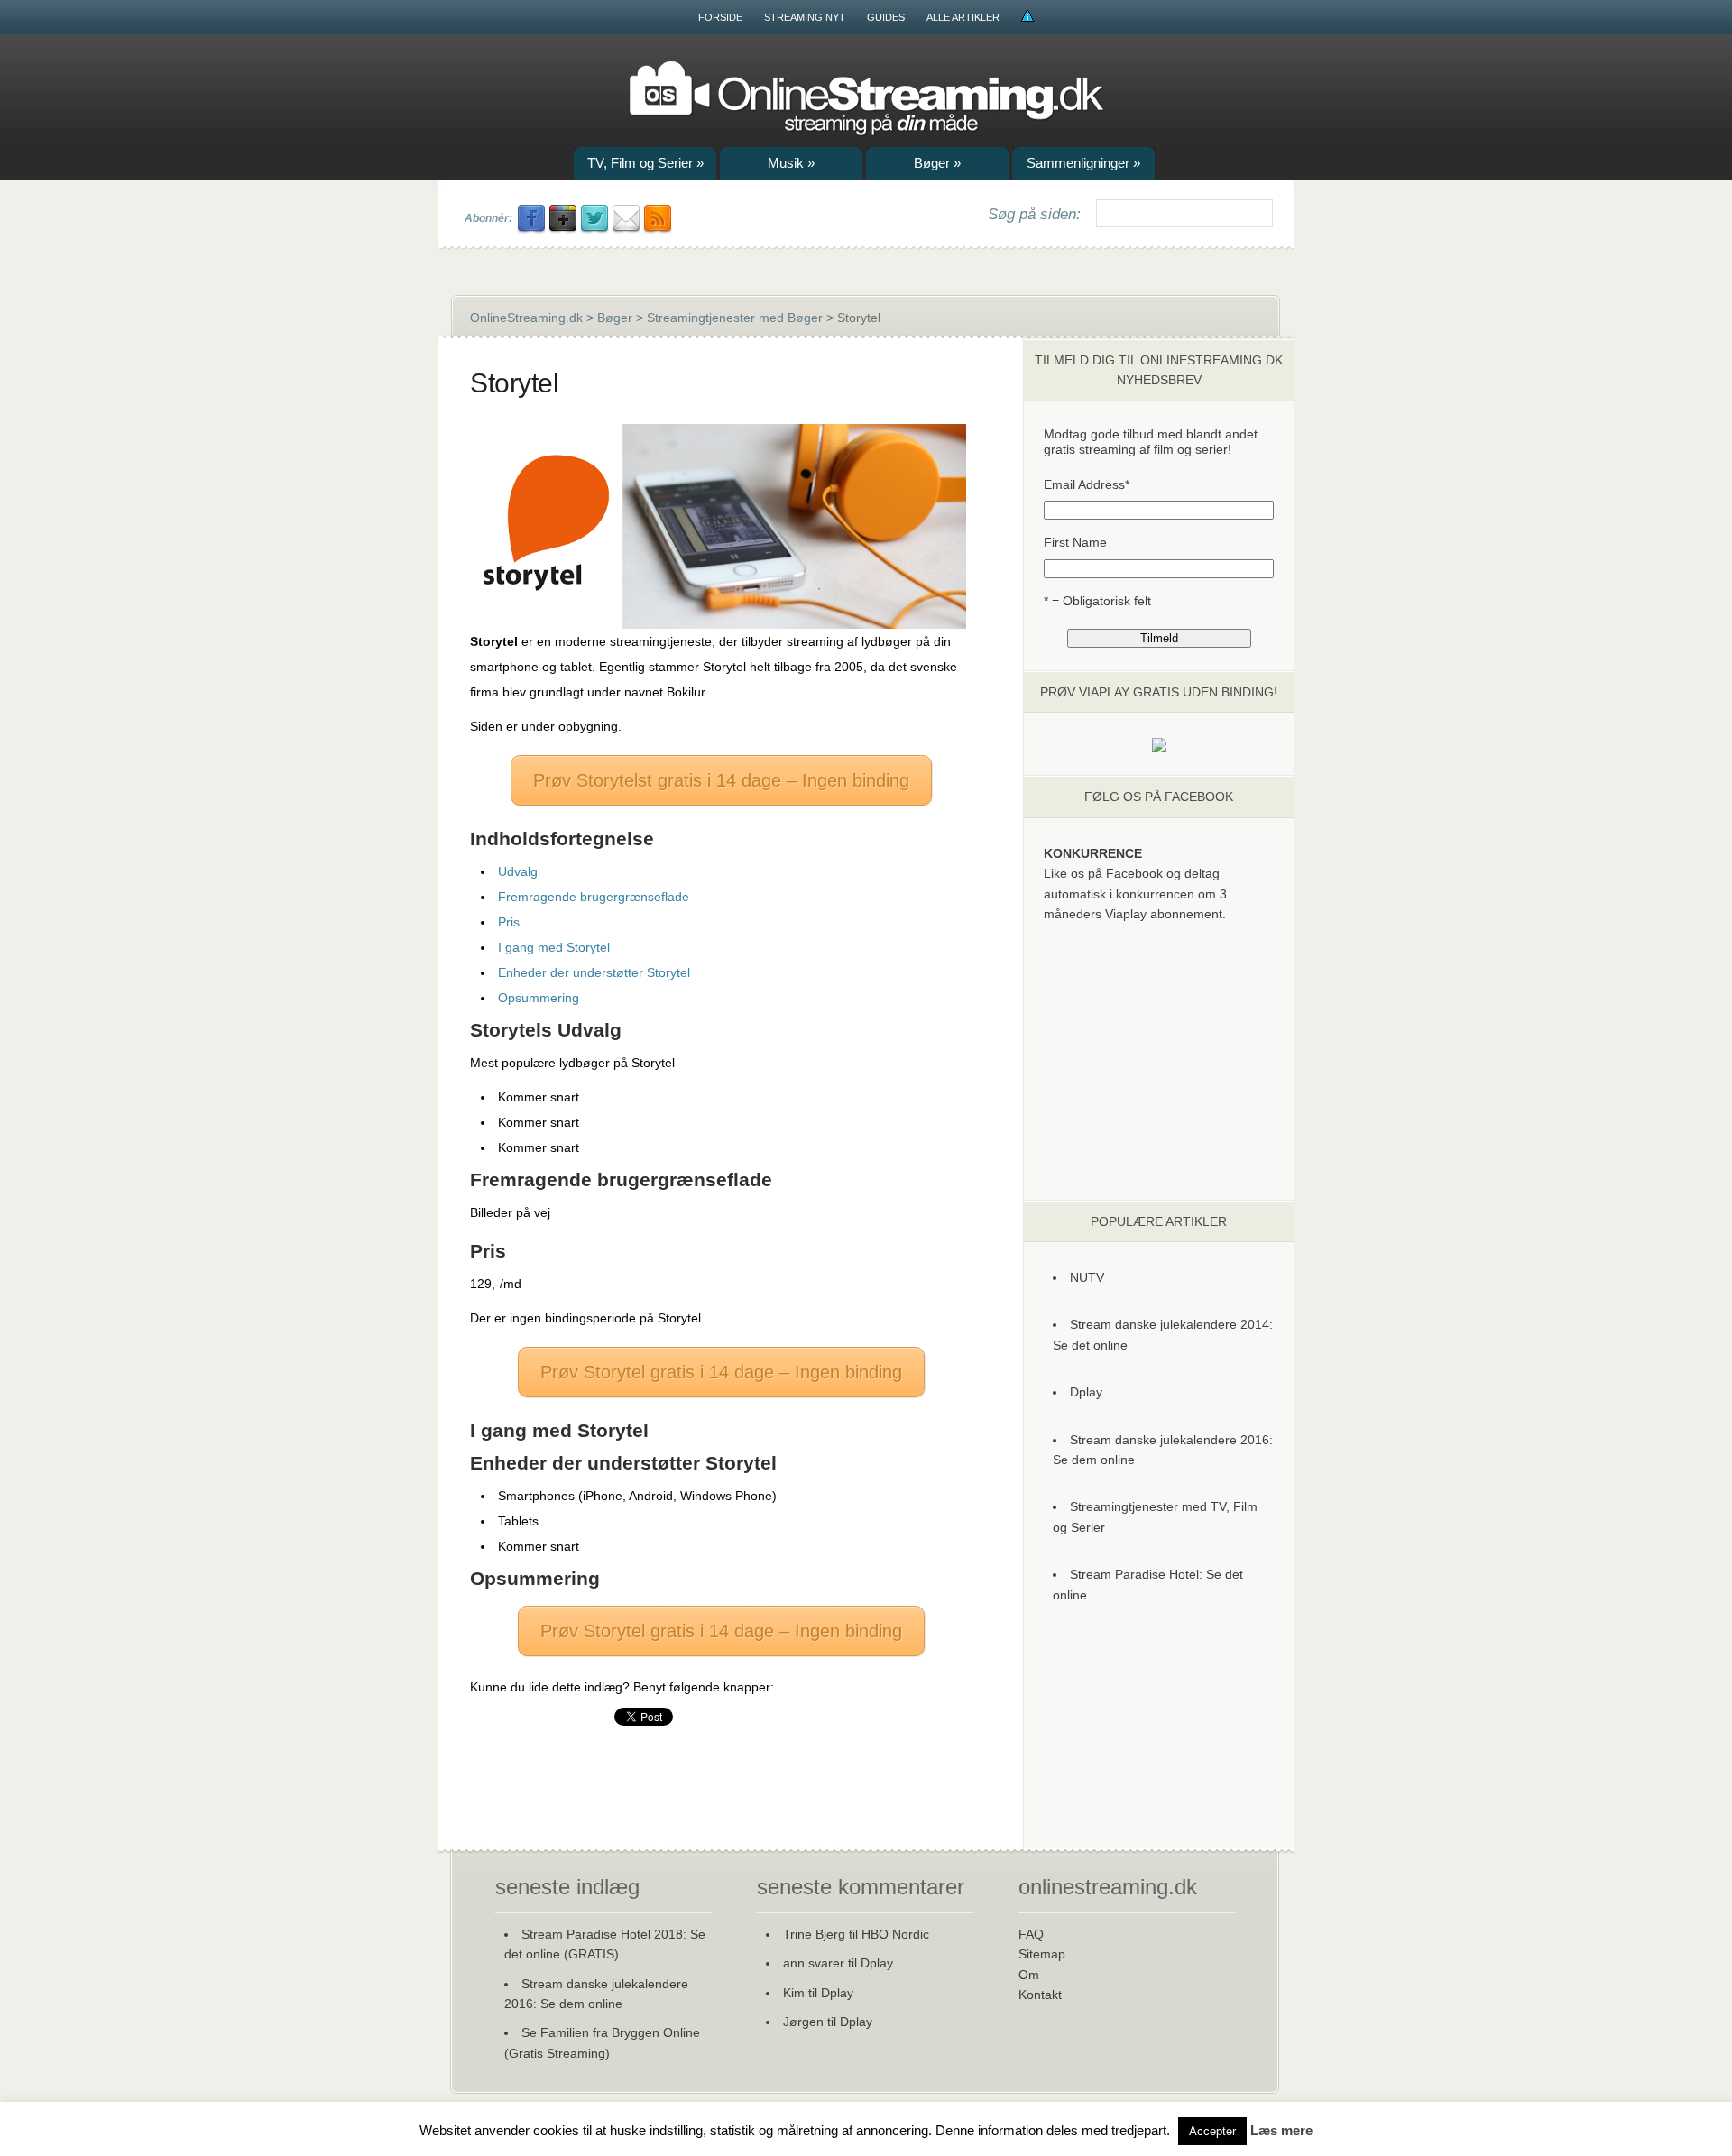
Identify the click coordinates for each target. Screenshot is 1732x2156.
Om (1029, 1975)
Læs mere (1281, 2130)
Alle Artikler (963, 17)
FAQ (1031, 1934)
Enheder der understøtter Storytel (594, 972)
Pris (509, 922)
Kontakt (1040, 1995)
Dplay (1086, 1392)
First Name (1075, 542)
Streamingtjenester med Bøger (735, 318)
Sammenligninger (1083, 163)
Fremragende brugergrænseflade (594, 897)
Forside (720, 17)
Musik (791, 163)
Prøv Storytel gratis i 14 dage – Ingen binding (721, 1372)
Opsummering (539, 998)
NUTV (1087, 1277)
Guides (886, 17)
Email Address (1087, 484)
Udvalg (518, 871)
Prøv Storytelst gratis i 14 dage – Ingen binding (721, 780)
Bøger (937, 163)
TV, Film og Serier (645, 163)
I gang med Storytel (554, 947)
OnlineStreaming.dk (526, 318)
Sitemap (1042, 1954)
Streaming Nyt (805, 17)
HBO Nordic (895, 1934)
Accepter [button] (1212, 2131)
